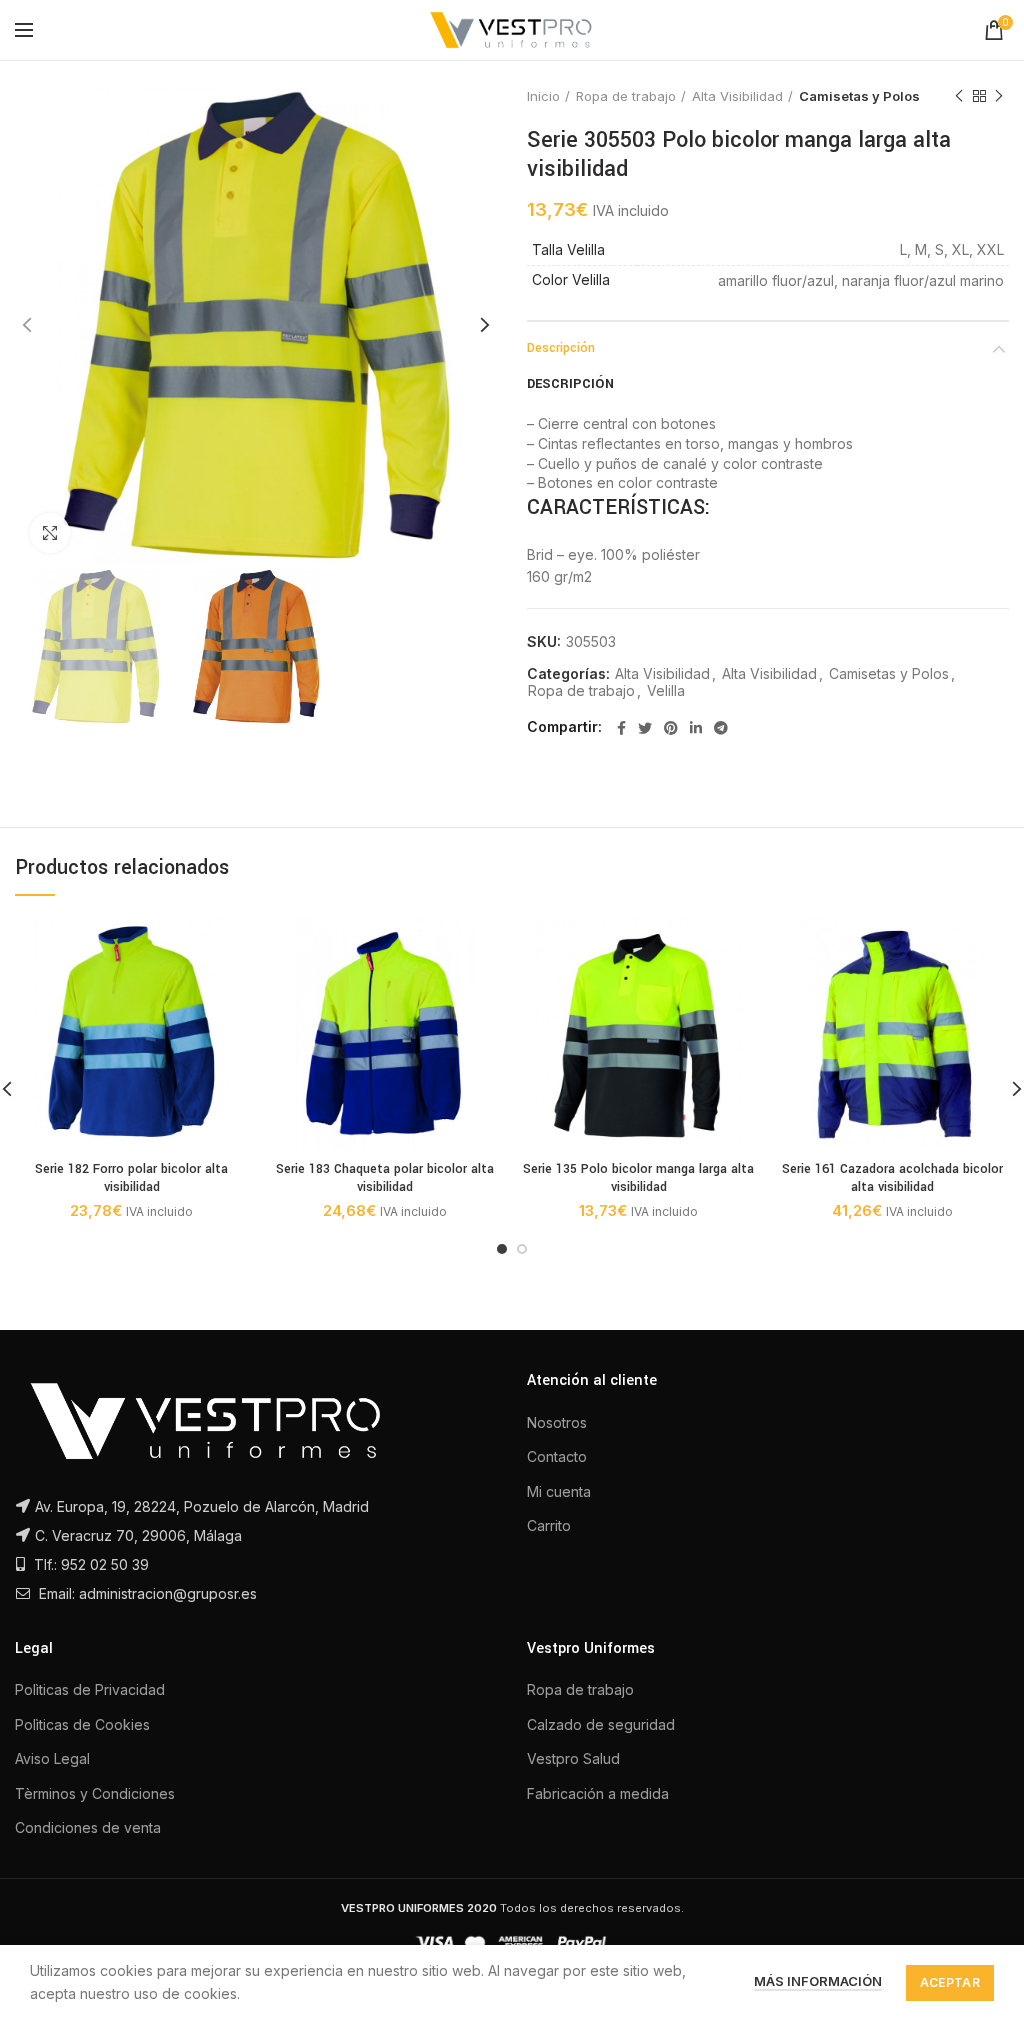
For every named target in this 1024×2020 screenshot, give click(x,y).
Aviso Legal (52, 1758)
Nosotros (557, 1422)
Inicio (543, 96)
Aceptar (950, 1982)
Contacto (557, 1456)
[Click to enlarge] (50, 533)
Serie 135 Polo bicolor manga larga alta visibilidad (638, 1178)
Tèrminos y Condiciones (95, 1793)
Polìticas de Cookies (82, 1724)
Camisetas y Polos (859, 96)
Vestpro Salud (573, 1758)
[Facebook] (621, 728)
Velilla (666, 691)
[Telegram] (721, 728)
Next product (999, 96)
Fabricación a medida (598, 1793)
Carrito (549, 1525)
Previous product (959, 96)
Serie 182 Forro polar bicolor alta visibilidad (131, 1178)
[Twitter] (645, 728)
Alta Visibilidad (737, 96)
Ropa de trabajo (626, 96)
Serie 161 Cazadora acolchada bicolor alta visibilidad (892, 1178)
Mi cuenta (559, 1491)
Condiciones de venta (88, 1827)
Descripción (561, 348)
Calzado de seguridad (601, 1724)
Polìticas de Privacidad (90, 1689)
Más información (818, 1981)
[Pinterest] (671, 728)
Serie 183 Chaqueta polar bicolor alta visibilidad (385, 1178)
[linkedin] (696, 728)
